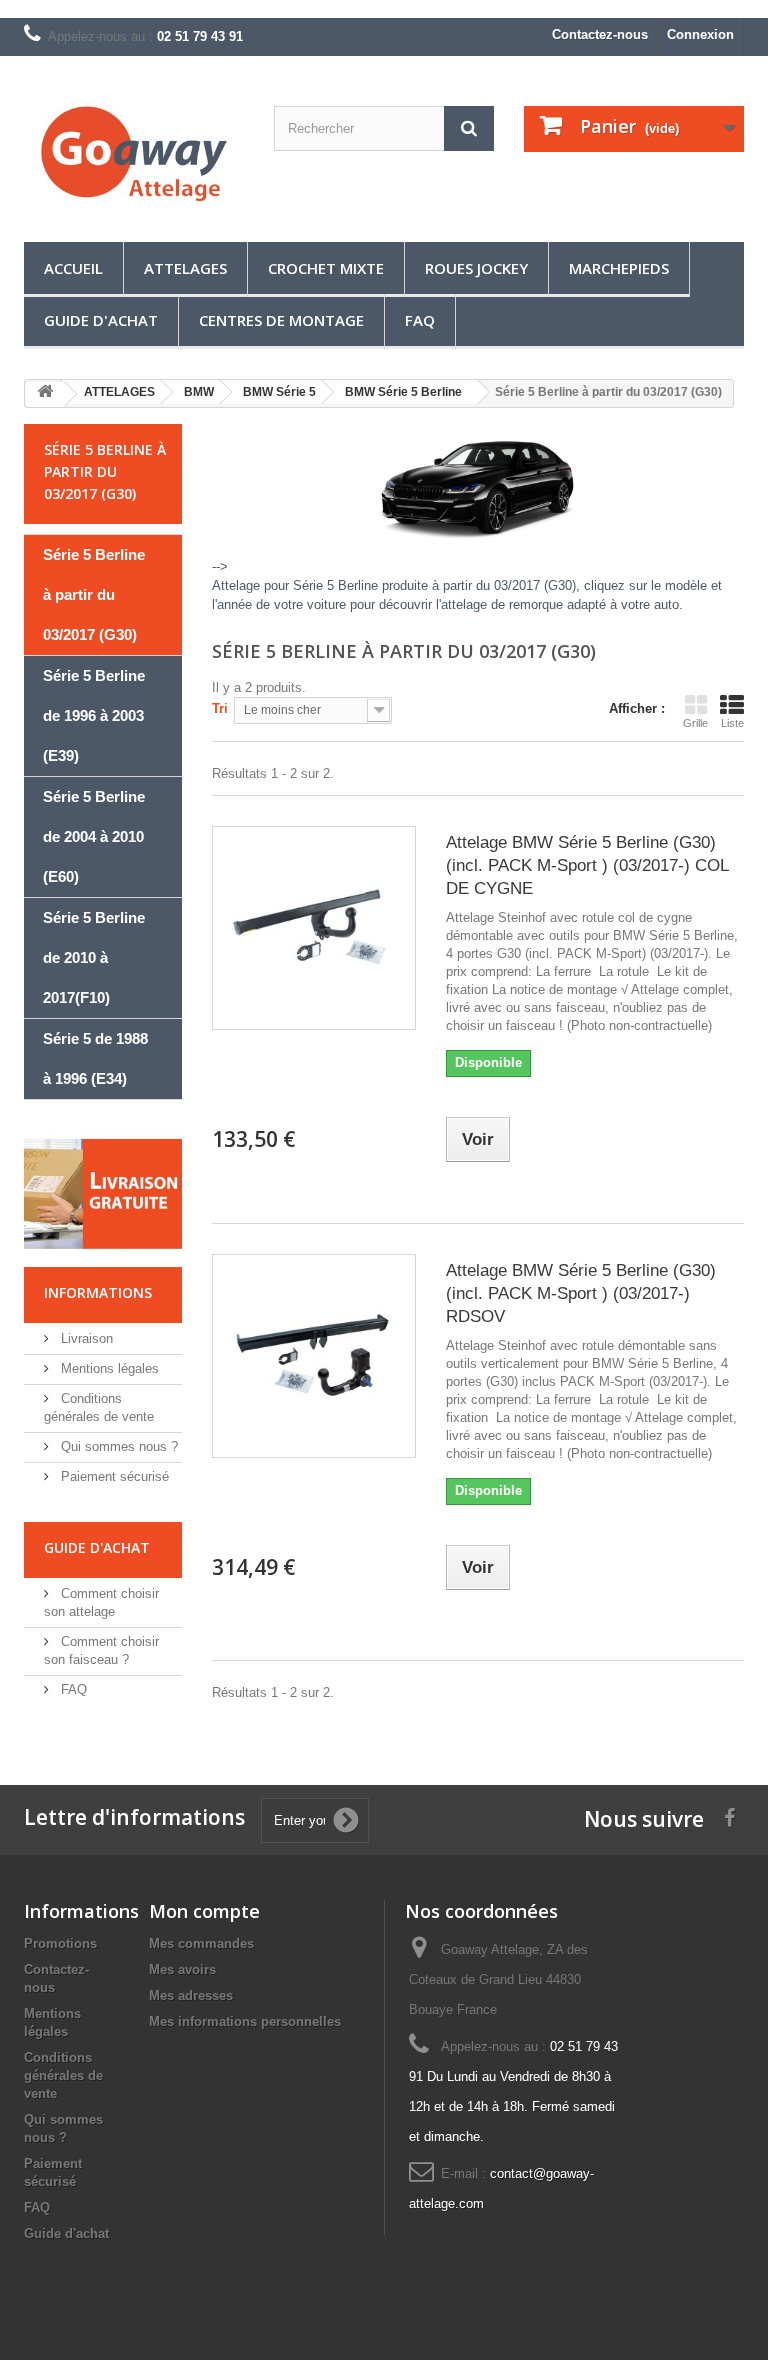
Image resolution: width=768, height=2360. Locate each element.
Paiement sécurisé (113, 1476)
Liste (732, 723)
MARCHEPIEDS (619, 268)
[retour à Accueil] (45, 394)
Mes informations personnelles (245, 2021)
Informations (98, 1292)
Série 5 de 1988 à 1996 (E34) (95, 1058)
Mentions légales (108, 1368)
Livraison (85, 1338)
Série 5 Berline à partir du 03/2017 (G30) (94, 594)
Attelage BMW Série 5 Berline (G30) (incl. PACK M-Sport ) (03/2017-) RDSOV (581, 1293)
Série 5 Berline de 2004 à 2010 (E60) (94, 836)
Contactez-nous (600, 34)
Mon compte (204, 1911)
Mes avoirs (182, 1969)
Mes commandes (201, 1943)
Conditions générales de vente (63, 2075)
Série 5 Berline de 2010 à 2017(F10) (94, 957)
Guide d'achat (101, 320)
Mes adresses (191, 1995)
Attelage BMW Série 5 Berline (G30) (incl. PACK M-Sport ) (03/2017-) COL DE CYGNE (587, 865)
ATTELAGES (185, 268)
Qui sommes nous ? (117, 1446)
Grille (695, 723)
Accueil (73, 268)
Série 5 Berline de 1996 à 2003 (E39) (94, 715)
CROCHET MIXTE (326, 268)
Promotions (60, 1943)
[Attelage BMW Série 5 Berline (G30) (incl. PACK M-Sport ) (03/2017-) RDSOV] (314, 1356)
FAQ (420, 320)
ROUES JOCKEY (476, 268)
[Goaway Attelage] (134, 156)
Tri (220, 708)
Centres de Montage (281, 320)
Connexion (700, 34)
